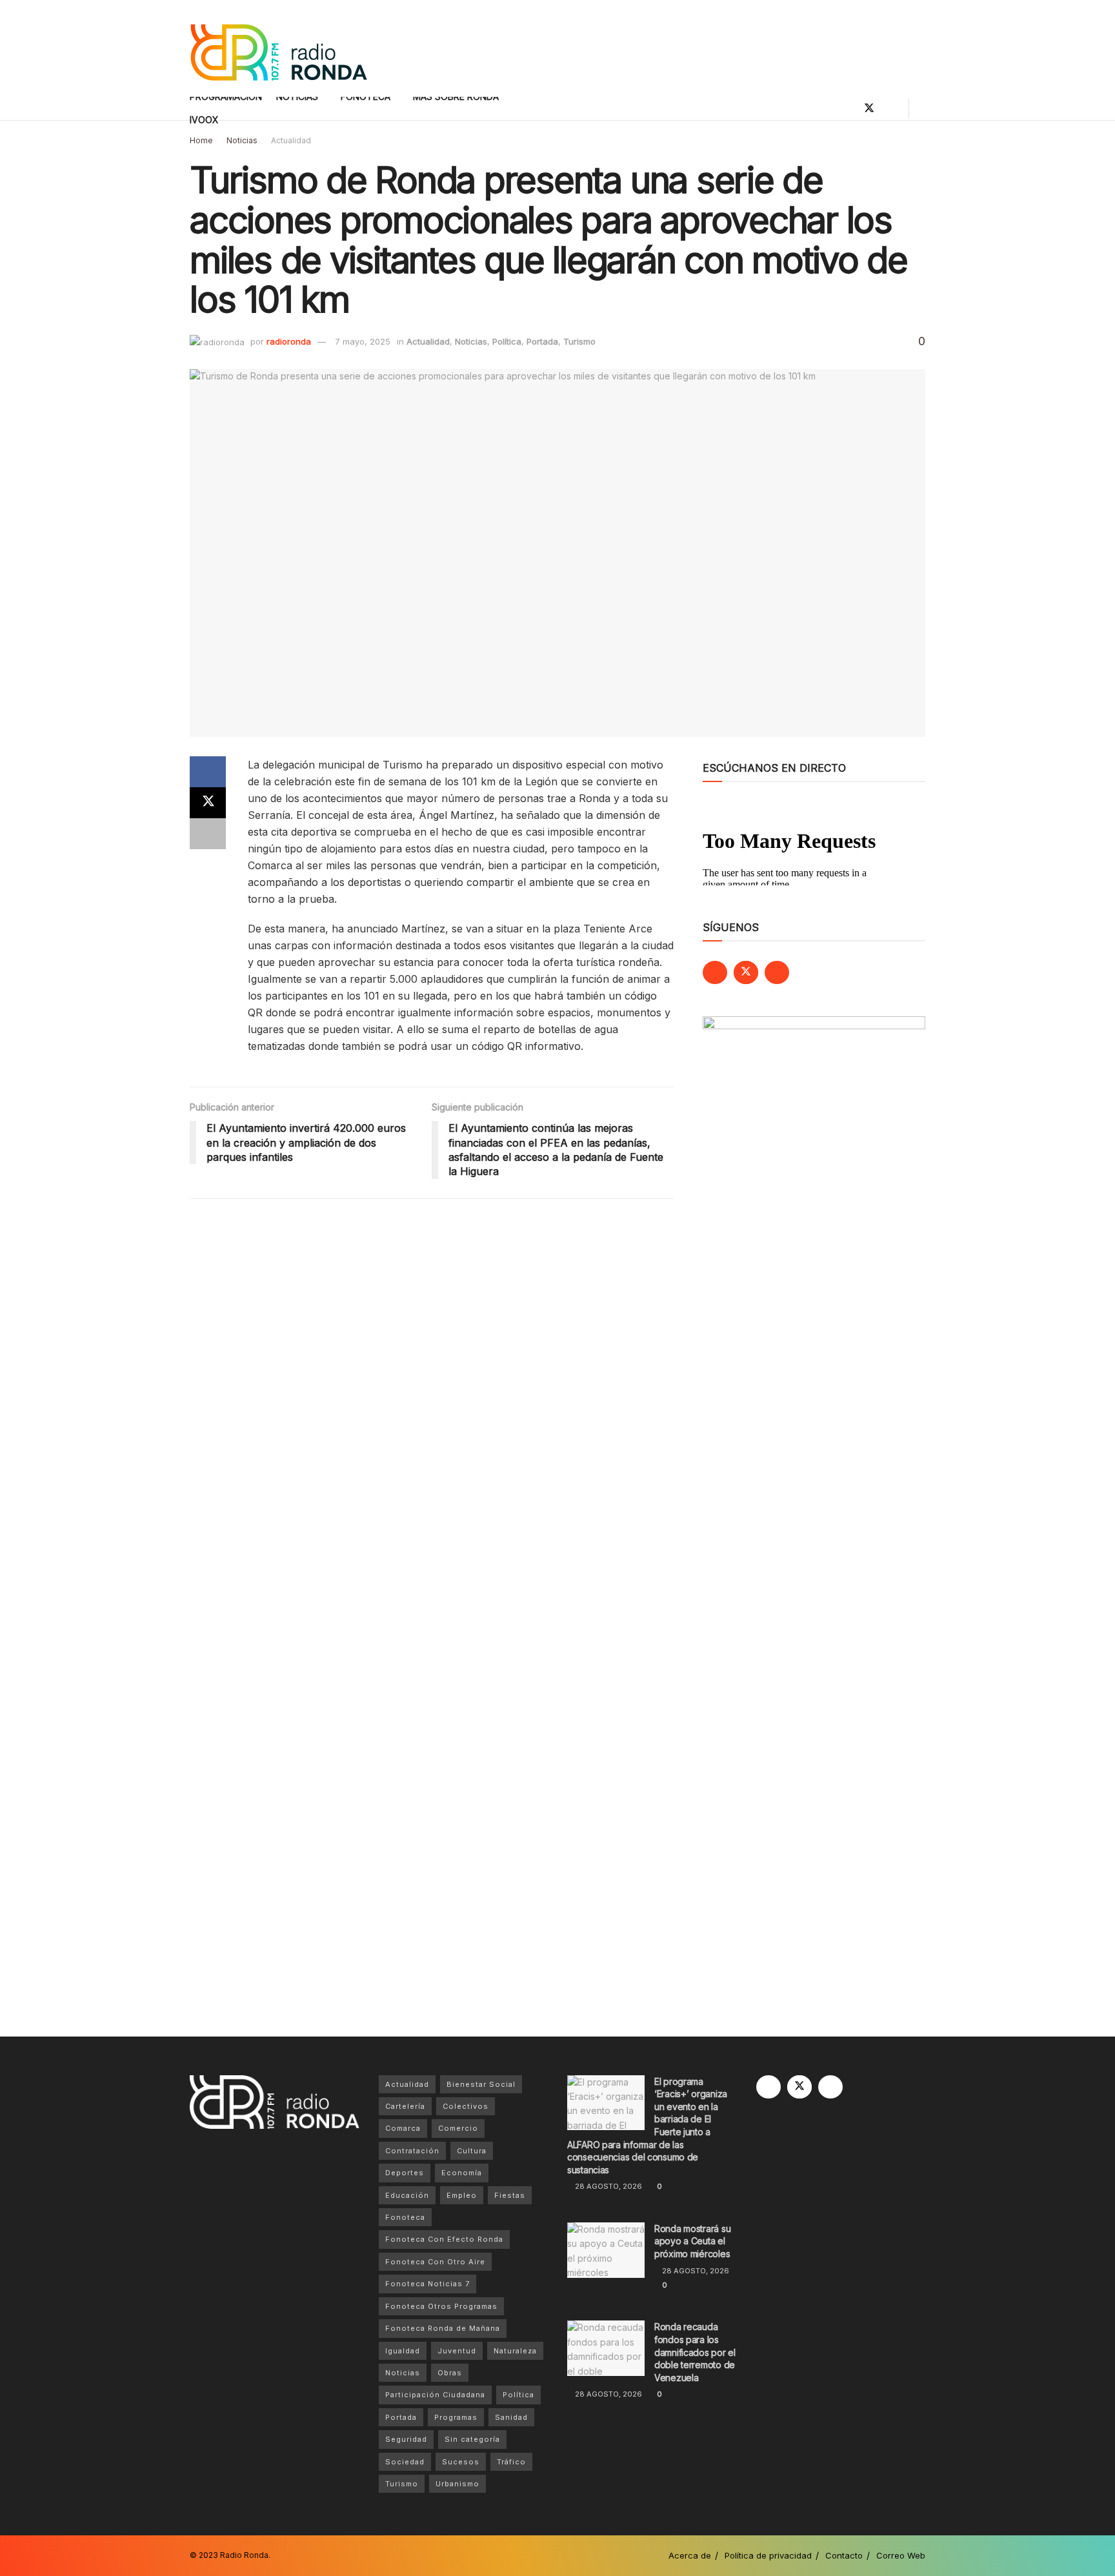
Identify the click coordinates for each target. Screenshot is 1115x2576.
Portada (542, 341)
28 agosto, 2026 (608, 2186)
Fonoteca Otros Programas (441, 2306)
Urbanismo (457, 2484)
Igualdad (403, 2351)
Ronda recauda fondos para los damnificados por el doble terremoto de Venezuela (695, 2352)
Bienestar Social (481, 2084)
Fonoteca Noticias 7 (427, 2284)
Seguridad (406, 2439)
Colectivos (466, 2106)
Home (201, 140)
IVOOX (204, 120)
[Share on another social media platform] (208, 834)
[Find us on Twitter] (869, 108)
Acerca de (690, 2555)
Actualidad (291, 140)
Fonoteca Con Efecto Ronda (444, 2239)
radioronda (289, 341)
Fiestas (510, 2195)
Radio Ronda (244, 2555)
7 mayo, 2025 (363, 341)
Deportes (405, 2173)
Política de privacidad (768, 2555)
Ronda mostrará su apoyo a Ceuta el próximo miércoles (692, 2241)
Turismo (579, 341)
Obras (450, 2373)
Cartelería (405, 2106)
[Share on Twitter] (208, 803)
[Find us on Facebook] (847, 108)
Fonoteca (405, 2217)
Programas (456, 2417)
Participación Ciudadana (435, 2395)
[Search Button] (920, 108)
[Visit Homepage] (278, 49)
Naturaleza (515, 2351)
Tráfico (511, 2462)
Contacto (844, 2555)
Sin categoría (472, 2439)
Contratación (412, 2151)
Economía (462, 2173)
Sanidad (511, 2417)
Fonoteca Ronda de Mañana (443, 2328)
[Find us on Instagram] (891, 108)
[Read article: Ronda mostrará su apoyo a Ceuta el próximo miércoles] (606, 2250)
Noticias (242, 140)
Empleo (462, 2195)
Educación (407, 2195)
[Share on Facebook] (208, 772)
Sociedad (405, 2462)
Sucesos (461, 2462)
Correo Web (901, 2555)
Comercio (458, 2128)
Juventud (457, 2351)
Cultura (472, 2151)
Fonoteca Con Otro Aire (435, 2262)
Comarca (403, 2128)
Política (507, 341)
